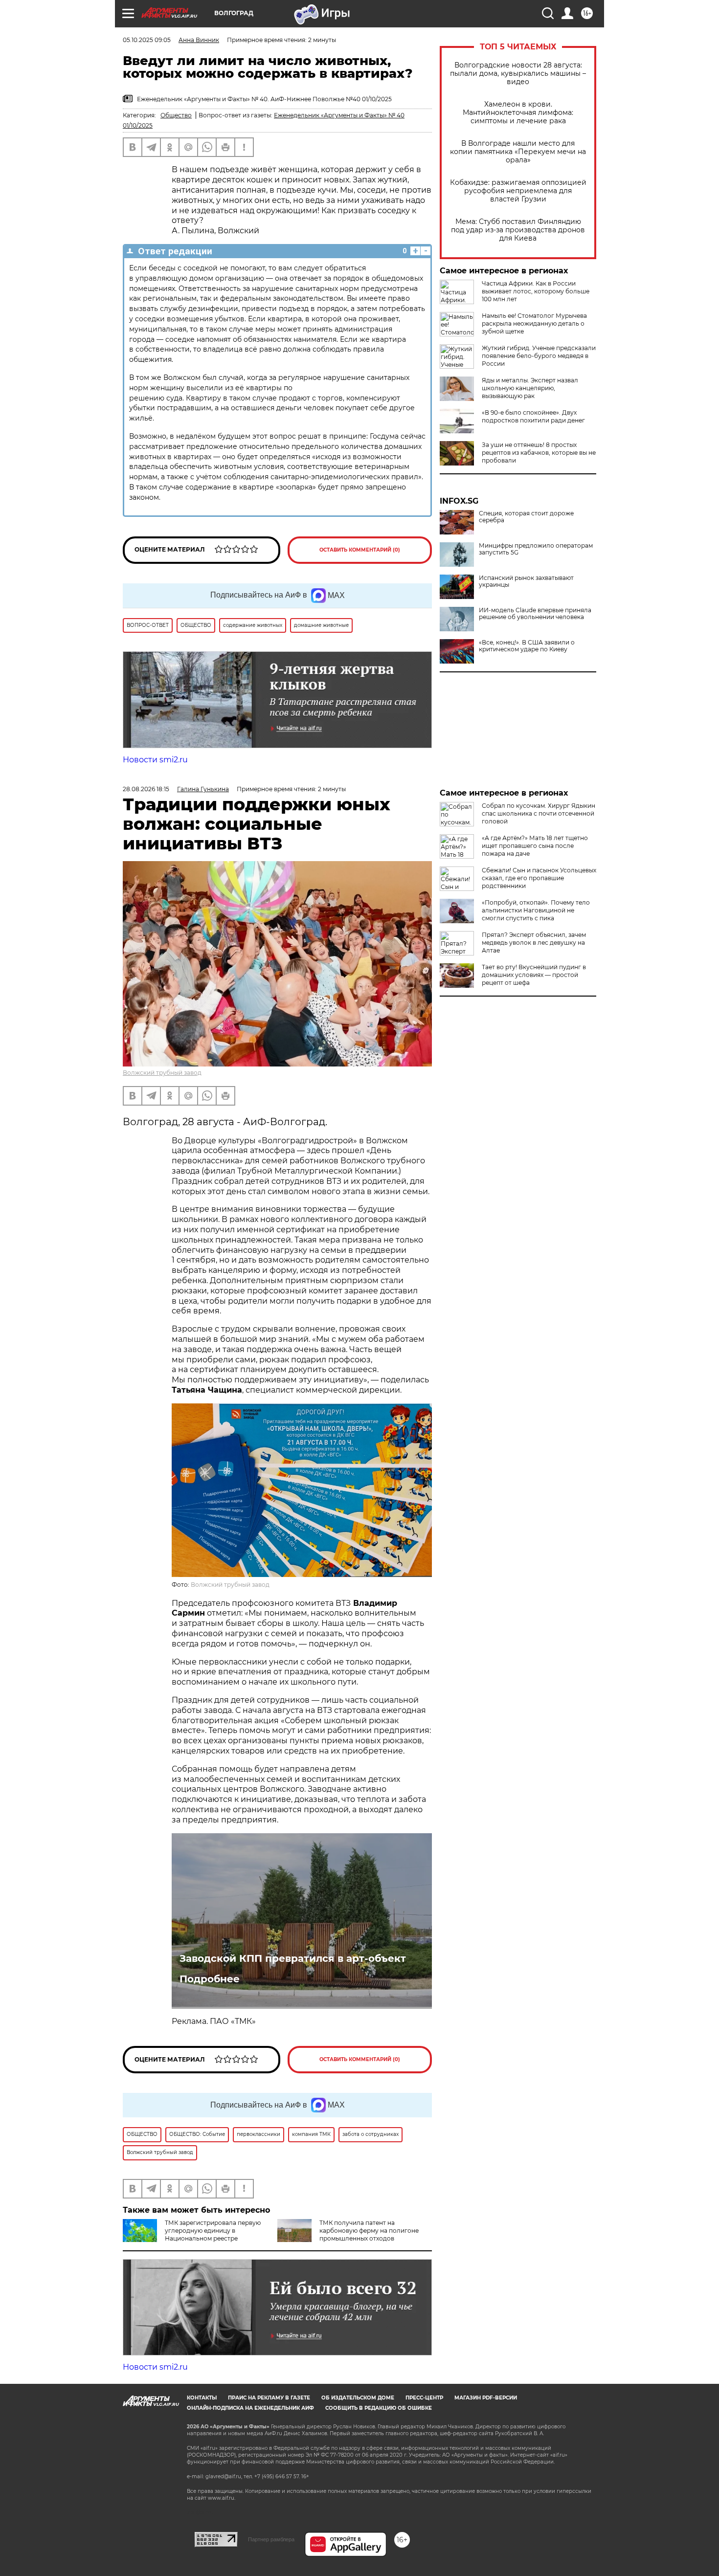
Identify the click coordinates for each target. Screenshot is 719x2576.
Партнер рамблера (271, 2539)
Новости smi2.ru (155, 760)
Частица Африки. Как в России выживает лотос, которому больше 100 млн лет (536, 291)
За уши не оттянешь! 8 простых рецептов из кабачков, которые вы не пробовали (539, 453)
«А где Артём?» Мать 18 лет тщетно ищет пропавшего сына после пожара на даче (535, 846)
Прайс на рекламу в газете (269, 2398)
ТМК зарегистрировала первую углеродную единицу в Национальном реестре (213, 2231)
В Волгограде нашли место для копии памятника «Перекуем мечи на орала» (518, 152)
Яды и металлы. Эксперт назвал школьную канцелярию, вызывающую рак (530, 388)
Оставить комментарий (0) (360, 550)
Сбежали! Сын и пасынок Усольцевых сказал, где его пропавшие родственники (539, 878)
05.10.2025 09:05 (147, 40)
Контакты (202, 2398)
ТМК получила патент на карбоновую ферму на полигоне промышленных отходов (369, 2231)
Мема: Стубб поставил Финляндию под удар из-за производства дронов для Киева (518, 230)
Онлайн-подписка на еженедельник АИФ (250, 2408)
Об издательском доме (358, 2398)
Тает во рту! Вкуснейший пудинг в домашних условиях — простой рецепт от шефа (534, 975)
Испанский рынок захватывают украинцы (526, 581)
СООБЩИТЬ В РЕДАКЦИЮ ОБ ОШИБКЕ (379, 2408)
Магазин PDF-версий (486, 2398)
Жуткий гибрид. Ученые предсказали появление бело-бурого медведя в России (539, 356)
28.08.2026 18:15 (146, 789)
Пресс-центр (424, 2398)
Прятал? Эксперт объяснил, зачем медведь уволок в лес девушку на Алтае (534, 943)
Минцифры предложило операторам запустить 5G (536, 549)
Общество (176, 115)
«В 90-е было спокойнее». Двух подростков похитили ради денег (533, 416)
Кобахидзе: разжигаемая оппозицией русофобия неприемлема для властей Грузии (518, 191)
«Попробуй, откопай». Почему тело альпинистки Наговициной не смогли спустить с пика (536, 910)
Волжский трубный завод (162, 1073)
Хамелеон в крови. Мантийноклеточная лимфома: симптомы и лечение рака (518, 113)
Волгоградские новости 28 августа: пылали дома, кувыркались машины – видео (518, 74)
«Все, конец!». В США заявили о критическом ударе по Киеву (527, 646)
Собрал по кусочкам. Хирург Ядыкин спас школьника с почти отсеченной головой (539, 813)
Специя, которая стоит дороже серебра (526, 517)
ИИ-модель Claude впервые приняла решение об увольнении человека (535, 614)
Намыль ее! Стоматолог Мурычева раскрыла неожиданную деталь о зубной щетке (534, 323)
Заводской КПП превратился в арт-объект (293, 1958)
